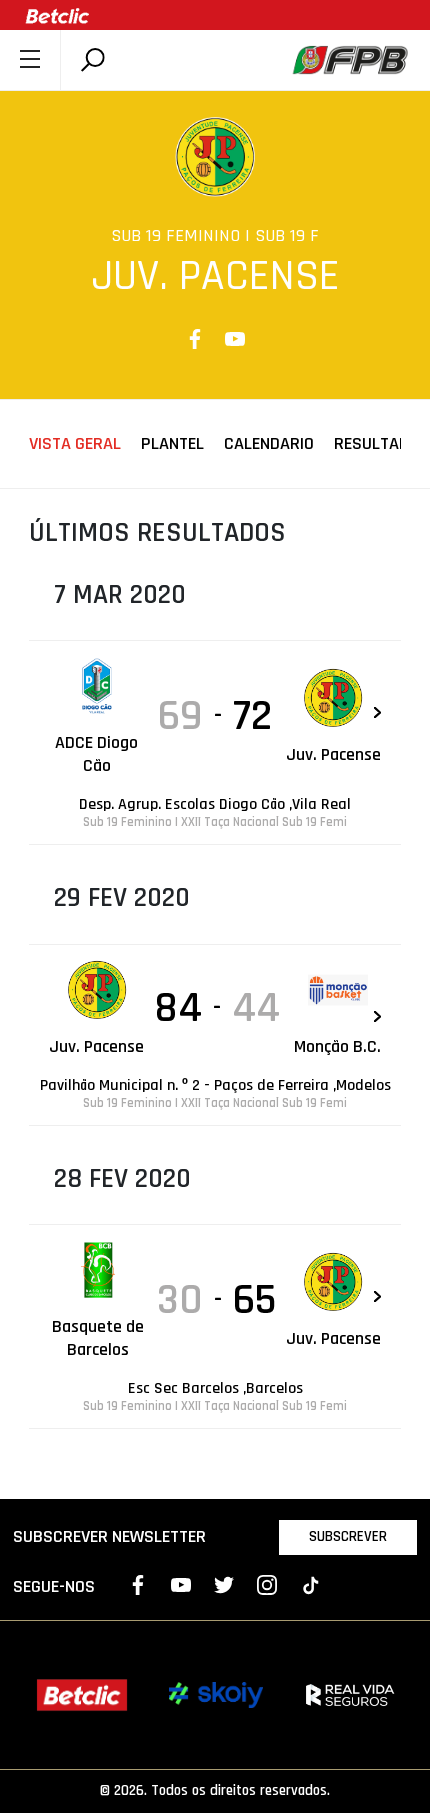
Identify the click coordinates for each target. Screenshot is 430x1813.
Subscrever (348, 1536)
